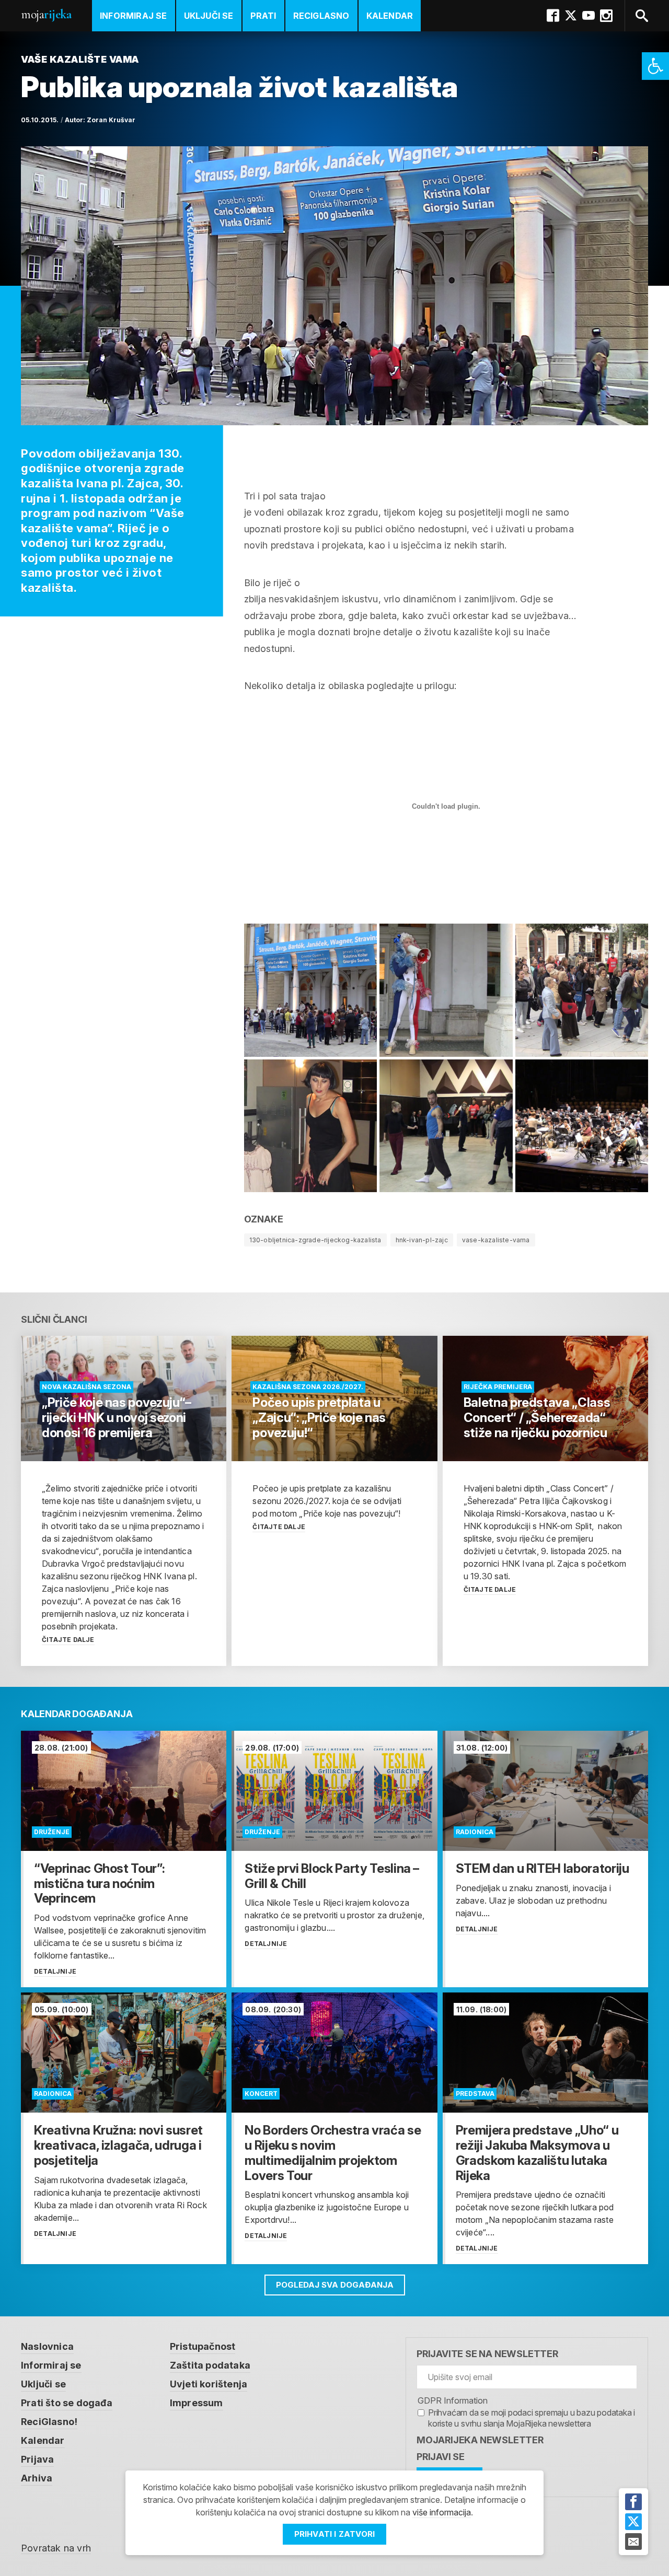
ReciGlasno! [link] (49, 2422)
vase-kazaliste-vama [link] (496, 1240)
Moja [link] (46, 14)
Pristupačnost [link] (203, 2346)
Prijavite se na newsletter (487, 2354)
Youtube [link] (589, 16)
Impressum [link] (197, 2403)
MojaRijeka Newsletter (480, 2440)
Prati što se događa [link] (67, 2403)
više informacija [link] (442, 2512)
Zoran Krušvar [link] (111, 120)
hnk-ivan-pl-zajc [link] (422, 1240)
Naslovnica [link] (47, 2346)
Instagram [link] (606, 16)
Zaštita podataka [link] (210, 2365)
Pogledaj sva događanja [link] (335, 2285)
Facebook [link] (553, 16)
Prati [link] (263, 16)
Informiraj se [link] (134, 16)
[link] (655, 66)
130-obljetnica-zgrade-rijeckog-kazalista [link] (315, 1240)
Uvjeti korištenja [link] (209, 2384)
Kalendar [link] (390, 16)
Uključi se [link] (209, 16)
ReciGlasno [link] (321, 16)
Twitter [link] (571, 16)
